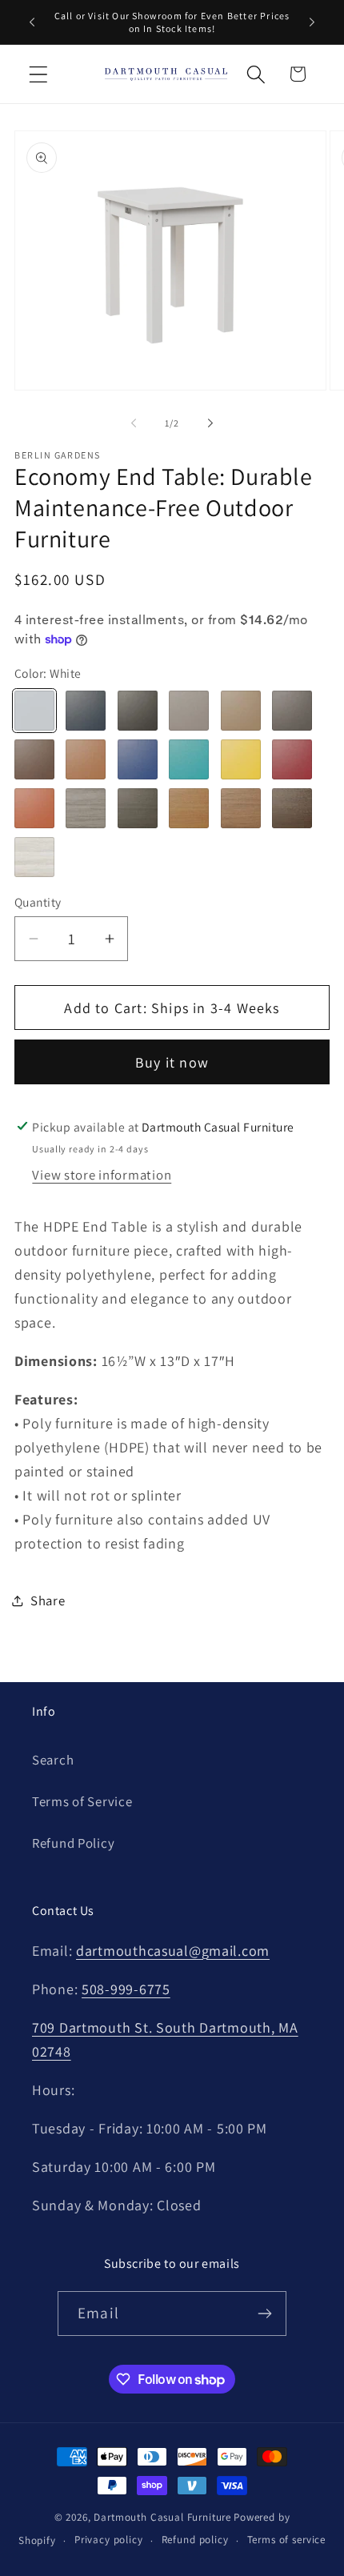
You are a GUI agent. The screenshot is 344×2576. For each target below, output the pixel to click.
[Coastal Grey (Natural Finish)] (138, 808)
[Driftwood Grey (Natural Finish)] (86, 808)
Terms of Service (82, 1801)
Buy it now (172, 1062)
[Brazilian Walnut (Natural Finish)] (292, 808)
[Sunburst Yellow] (241, 759)
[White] (34, 711)
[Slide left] (134, 423)
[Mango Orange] (34, 808)
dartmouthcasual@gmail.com (173, 1951)
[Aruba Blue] (189, 759)
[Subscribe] (264, 2314)
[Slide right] (210, 423)
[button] (39, 74)
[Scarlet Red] (292, 759)
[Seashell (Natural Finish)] (34, 857)
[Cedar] (86, 759)
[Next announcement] (312, 22)
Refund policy (195, 2540)
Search (53, 1760)
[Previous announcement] (32, 22)
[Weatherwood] (241, 711)
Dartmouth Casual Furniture (162, 2517)
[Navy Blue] (86, 711)
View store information (102, 1175)
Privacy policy (109, 2540)
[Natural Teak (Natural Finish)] (189, 808)
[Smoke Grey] (292, 711)
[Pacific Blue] (138, 759)
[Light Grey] (189, 711)
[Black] (138, 711)
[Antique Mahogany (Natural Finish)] (241, 808)
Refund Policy (73, 1843)
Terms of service (286, 2540)
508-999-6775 (126, 1989)
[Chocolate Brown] (34, 759)
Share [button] (48, 1600)
